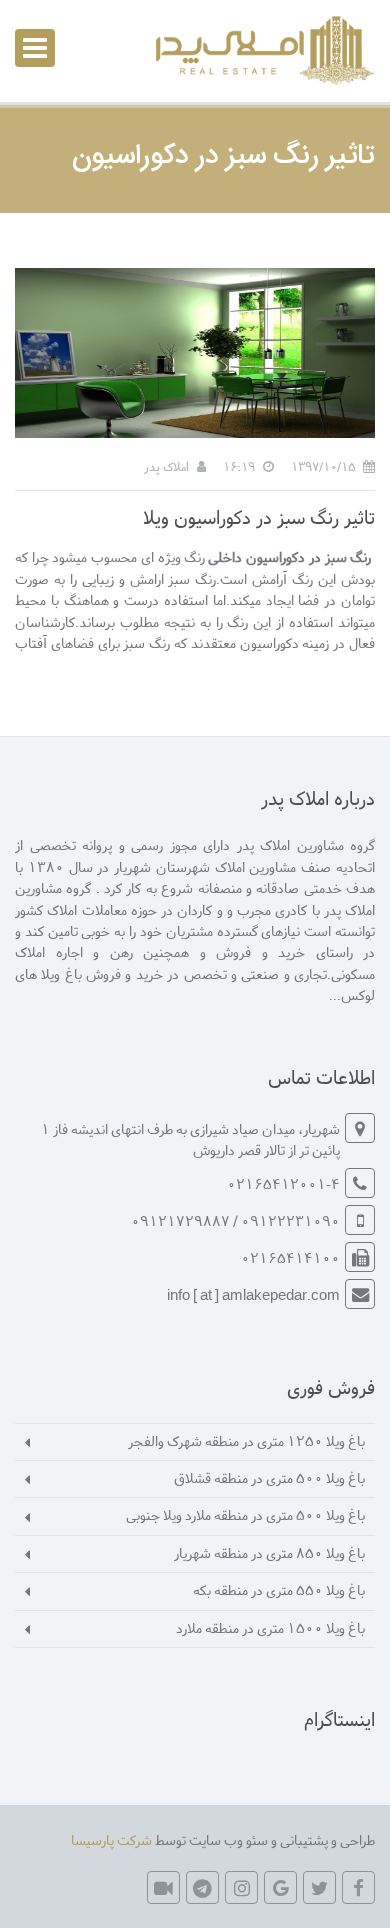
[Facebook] (358, 1887)
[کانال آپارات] (163, 1887)
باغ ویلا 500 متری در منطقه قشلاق (269, 1477)
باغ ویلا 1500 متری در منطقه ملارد (270, 1627)
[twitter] (319, 1887)
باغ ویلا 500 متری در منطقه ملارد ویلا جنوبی (245, 1514)
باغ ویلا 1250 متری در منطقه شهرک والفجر (246, 1440)
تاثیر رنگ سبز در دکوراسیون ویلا (259, 516)
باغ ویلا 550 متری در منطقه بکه (279, 1589)
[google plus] (280, 1887)
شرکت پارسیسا (111, 1839)
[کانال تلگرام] (202, 1887)
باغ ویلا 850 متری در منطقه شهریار (269, 1552)
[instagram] (241, 1887)
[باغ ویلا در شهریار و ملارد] (262, 50)
